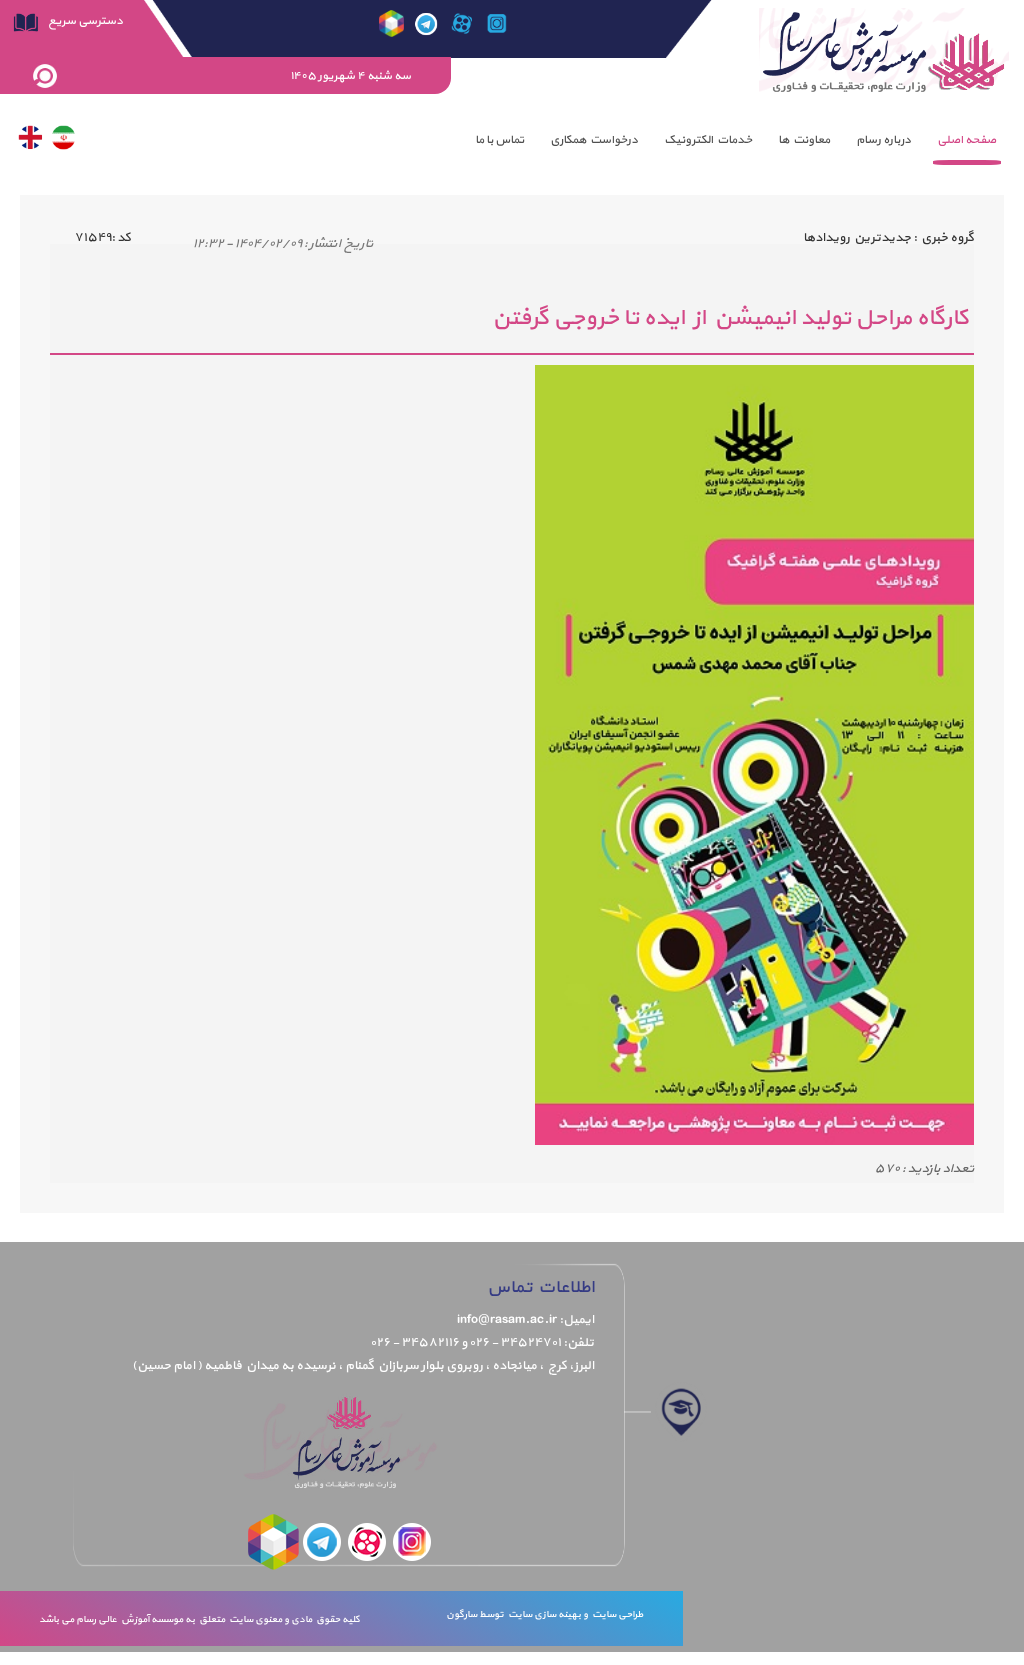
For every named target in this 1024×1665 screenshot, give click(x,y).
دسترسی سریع (84, 21)
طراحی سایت (615, 1614)
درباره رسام (883, 140)
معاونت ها (804, 140)
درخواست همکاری (594, 140)
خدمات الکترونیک (708, 140)
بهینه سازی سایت (543, 1614)
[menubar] (735, 140)
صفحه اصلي (966, 140)
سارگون (462, 1614)
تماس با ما (499, 140)
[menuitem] (966, 140)
